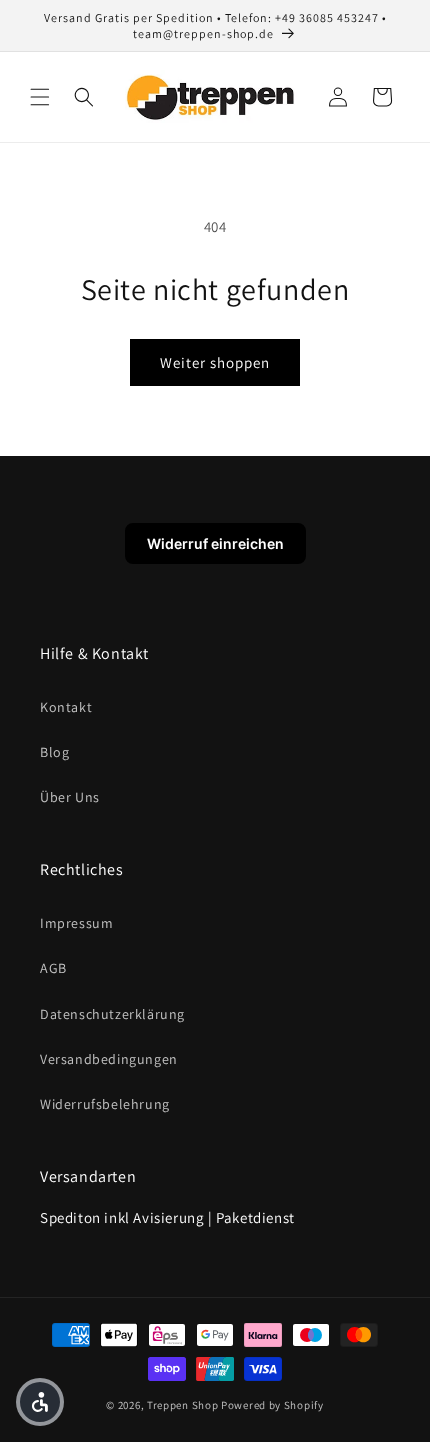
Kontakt (66, 707)
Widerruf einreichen (215, 543)
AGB (53, 968)
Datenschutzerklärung (112, 1014)
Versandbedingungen (109, 1059)
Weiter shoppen (215, 362)
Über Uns (70, 797)
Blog (54, 752)
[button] (40, 97)
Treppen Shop (182, 1405)
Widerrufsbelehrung (105, 1104)
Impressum (76, 923)
